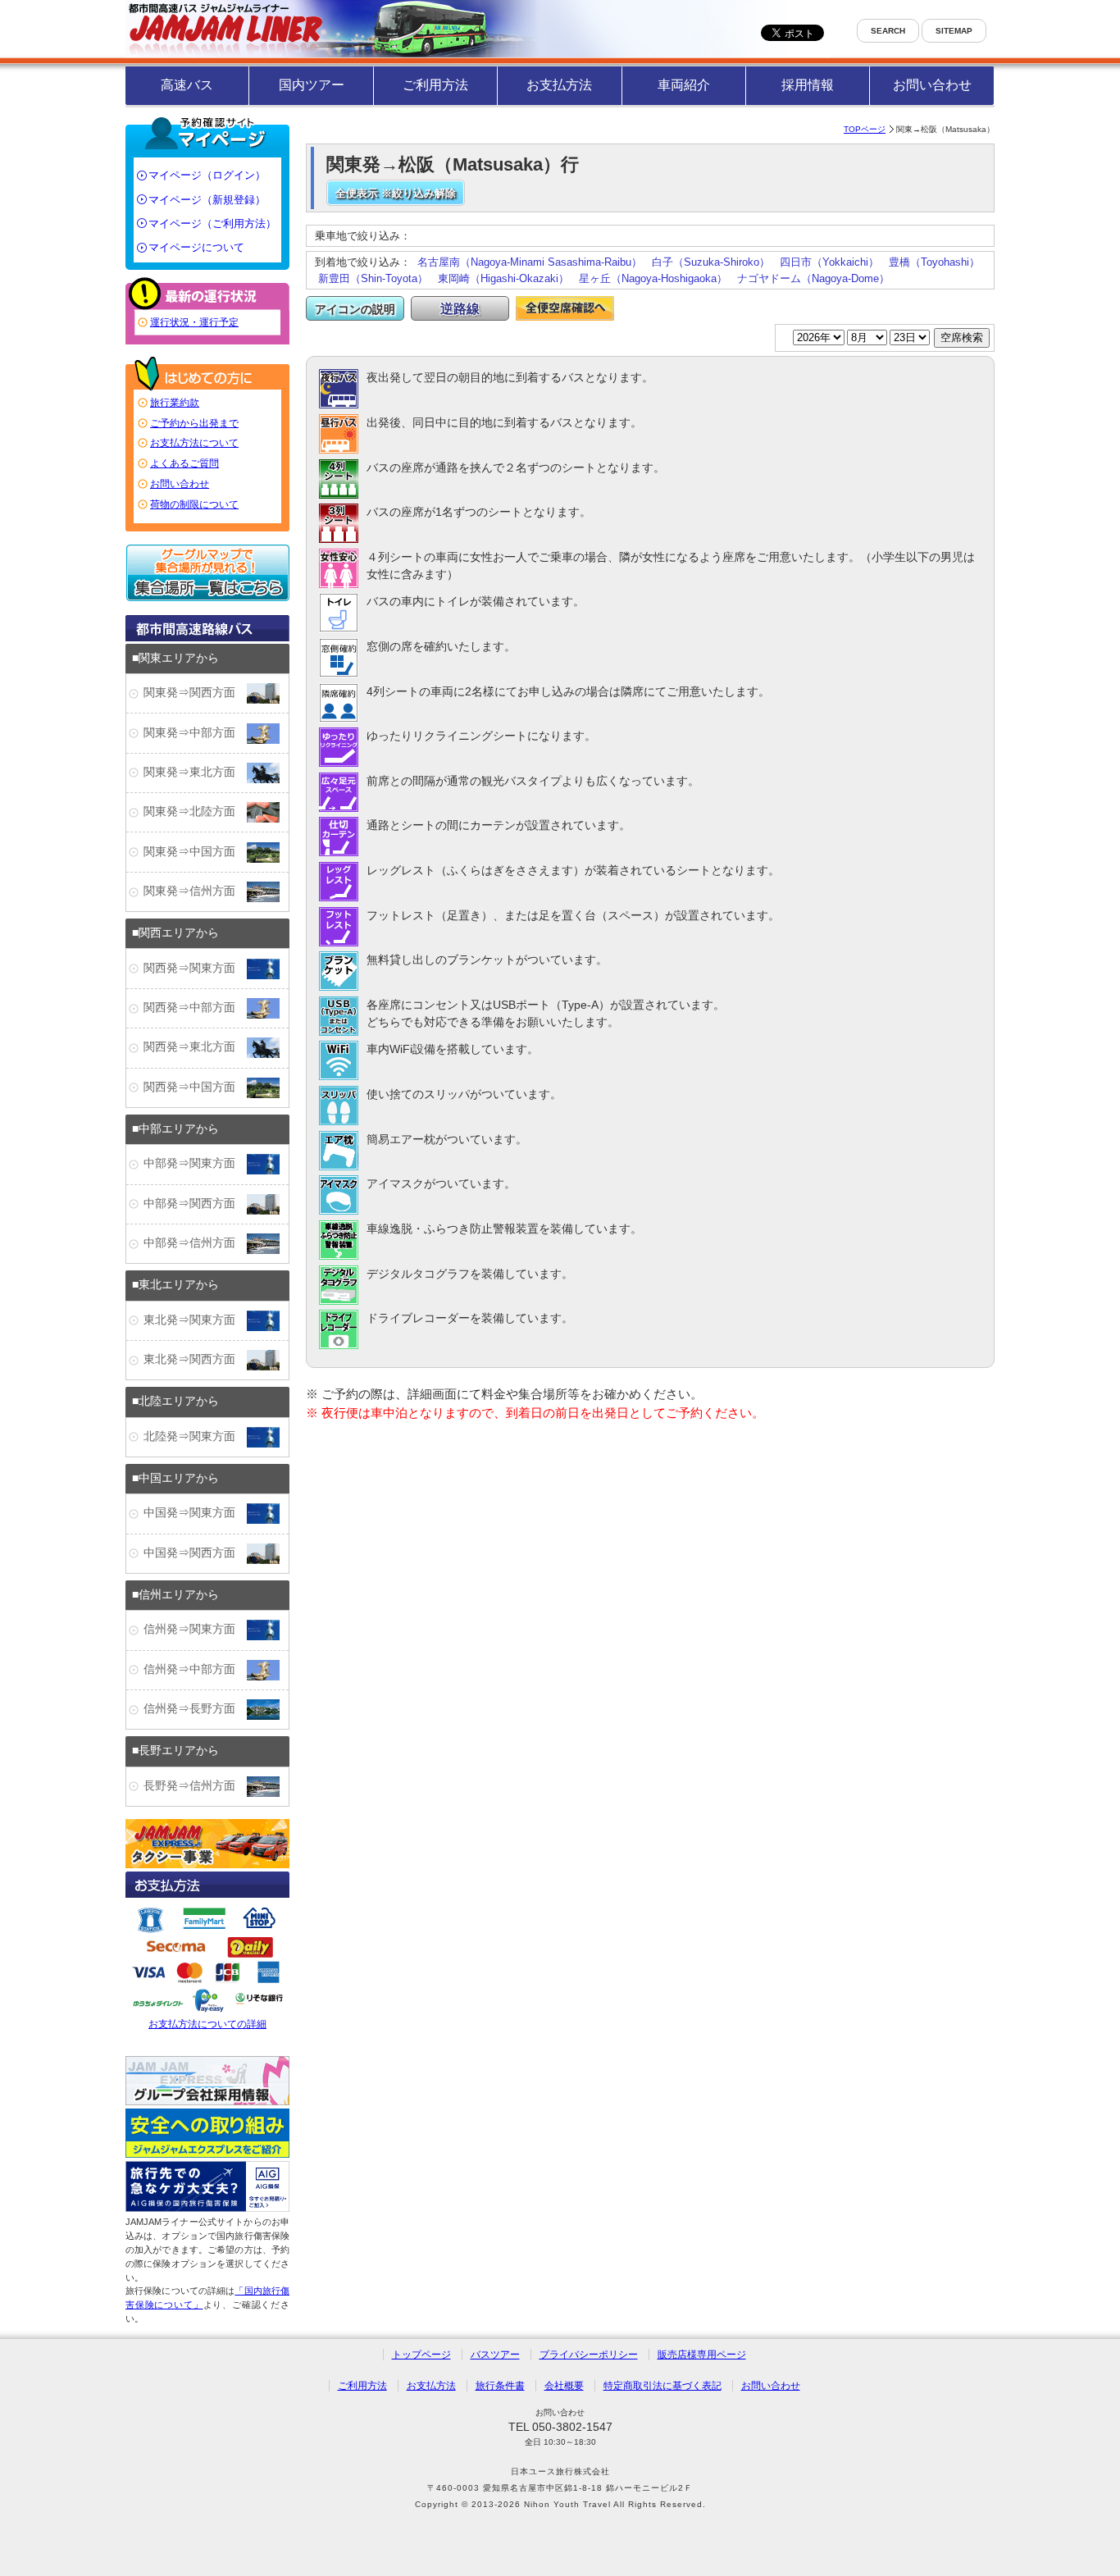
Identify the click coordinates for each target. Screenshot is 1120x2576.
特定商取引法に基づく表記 (662, 2386)
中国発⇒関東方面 (195, 1514)
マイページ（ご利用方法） (212, 223)
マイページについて (196, 247)
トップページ (421, 2355)
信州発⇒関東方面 (195, 1630)
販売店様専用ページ (702, 2355)
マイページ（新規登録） (207, 200)
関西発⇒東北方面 (195, 1048)
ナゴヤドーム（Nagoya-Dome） (813, 278)
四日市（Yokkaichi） (829, 262)
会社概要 (564, 2386)
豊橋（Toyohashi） (934, 262)
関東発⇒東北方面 (195, 772)
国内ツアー (312, 85)
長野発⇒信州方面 (195, 1786)
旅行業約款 (175, 403)
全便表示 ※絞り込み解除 (396, 193)
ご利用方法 (435, 85)
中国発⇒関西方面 (195, 1553)
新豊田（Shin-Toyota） (373, 278)
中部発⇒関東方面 (195, 1164)
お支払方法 (559, 85)
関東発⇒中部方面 (195, 733)
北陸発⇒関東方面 (195, 1436)
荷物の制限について (194, 504)
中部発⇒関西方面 (195, 1204)
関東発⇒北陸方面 (195, 812)
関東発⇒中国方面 (195, 852)
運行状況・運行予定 (194, 322)
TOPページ (865, 129)
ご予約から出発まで (194, 423)
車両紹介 (684, 85)
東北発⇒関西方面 (195, 1359)
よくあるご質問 (184, 463)
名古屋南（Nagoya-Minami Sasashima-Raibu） (530, 262)
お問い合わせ (932, 85)
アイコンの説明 (355, 309)
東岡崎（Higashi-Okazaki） (503, 278)
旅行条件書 (500, 2386)
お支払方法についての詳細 (207, 2024)
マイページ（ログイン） (207, 175)
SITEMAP (954, 31)
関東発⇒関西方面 (195, 693)
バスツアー (495, 2355)
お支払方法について (194, 443)
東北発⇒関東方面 (195, 1320)
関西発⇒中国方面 (195, 1087)
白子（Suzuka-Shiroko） (711, 262)
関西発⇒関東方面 (195, 968)
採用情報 (808, 85)
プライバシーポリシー (589, 2355)
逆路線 (460, 309)
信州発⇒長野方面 (195, 1709)
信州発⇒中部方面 (195, 1669)
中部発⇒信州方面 (195, 1243)
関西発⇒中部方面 (195, 1008)
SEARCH (888, 31)
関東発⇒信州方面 (195, 891)
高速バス (187, 85)
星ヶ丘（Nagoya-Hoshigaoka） (653, 278)
